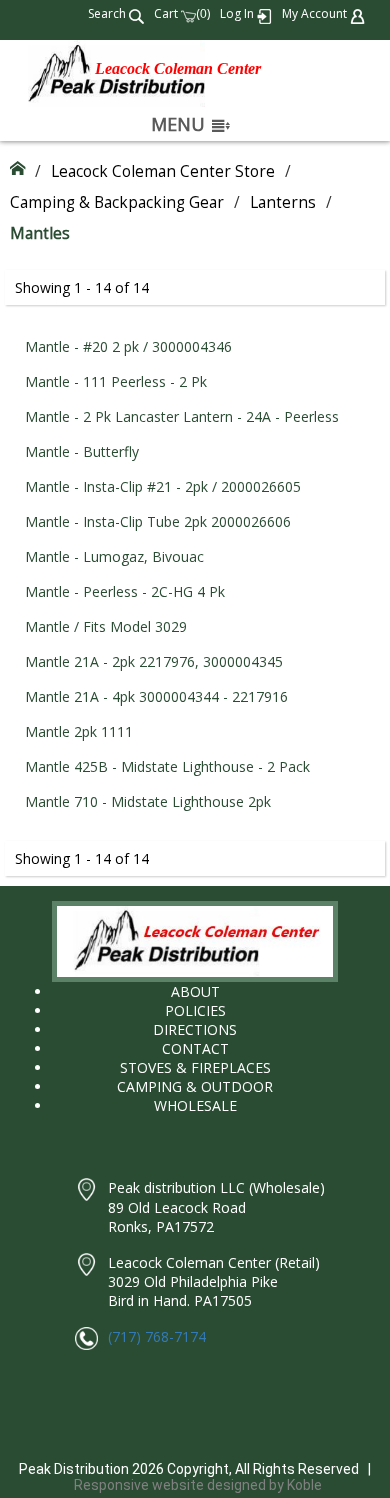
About (195, 991)
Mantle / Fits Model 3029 (106, 626)
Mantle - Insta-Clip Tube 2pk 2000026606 (158, 521)
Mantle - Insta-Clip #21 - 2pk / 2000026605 (163, 486)
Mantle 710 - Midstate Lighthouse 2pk (148, 801)
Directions (195, 1029)
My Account (316, 13)
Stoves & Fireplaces (195, 1067)
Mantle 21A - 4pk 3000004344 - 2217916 (156, 696)
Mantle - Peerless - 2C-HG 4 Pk (125, 591)
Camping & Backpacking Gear (117, 202)
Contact (195, 1048)
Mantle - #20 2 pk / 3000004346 (128, 346)
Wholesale (195, 1105)
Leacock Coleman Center (178, 68)
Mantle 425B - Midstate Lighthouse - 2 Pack (167, 766)
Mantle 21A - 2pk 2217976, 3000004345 (154, 661)
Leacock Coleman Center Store (163, 171)
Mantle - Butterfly (82, 451)
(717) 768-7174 (157, 1336)
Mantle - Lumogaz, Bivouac (114, 556)
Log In (238, 13)
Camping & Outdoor (195, 1086)
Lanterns (283, 202)
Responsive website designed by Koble (198, 1485)
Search (108, 13)
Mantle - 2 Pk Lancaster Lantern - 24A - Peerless (182, 416)
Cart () (182, 13)
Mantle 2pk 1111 (79, 731)
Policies (195, 1010)
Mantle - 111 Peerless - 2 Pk (116, 381)
